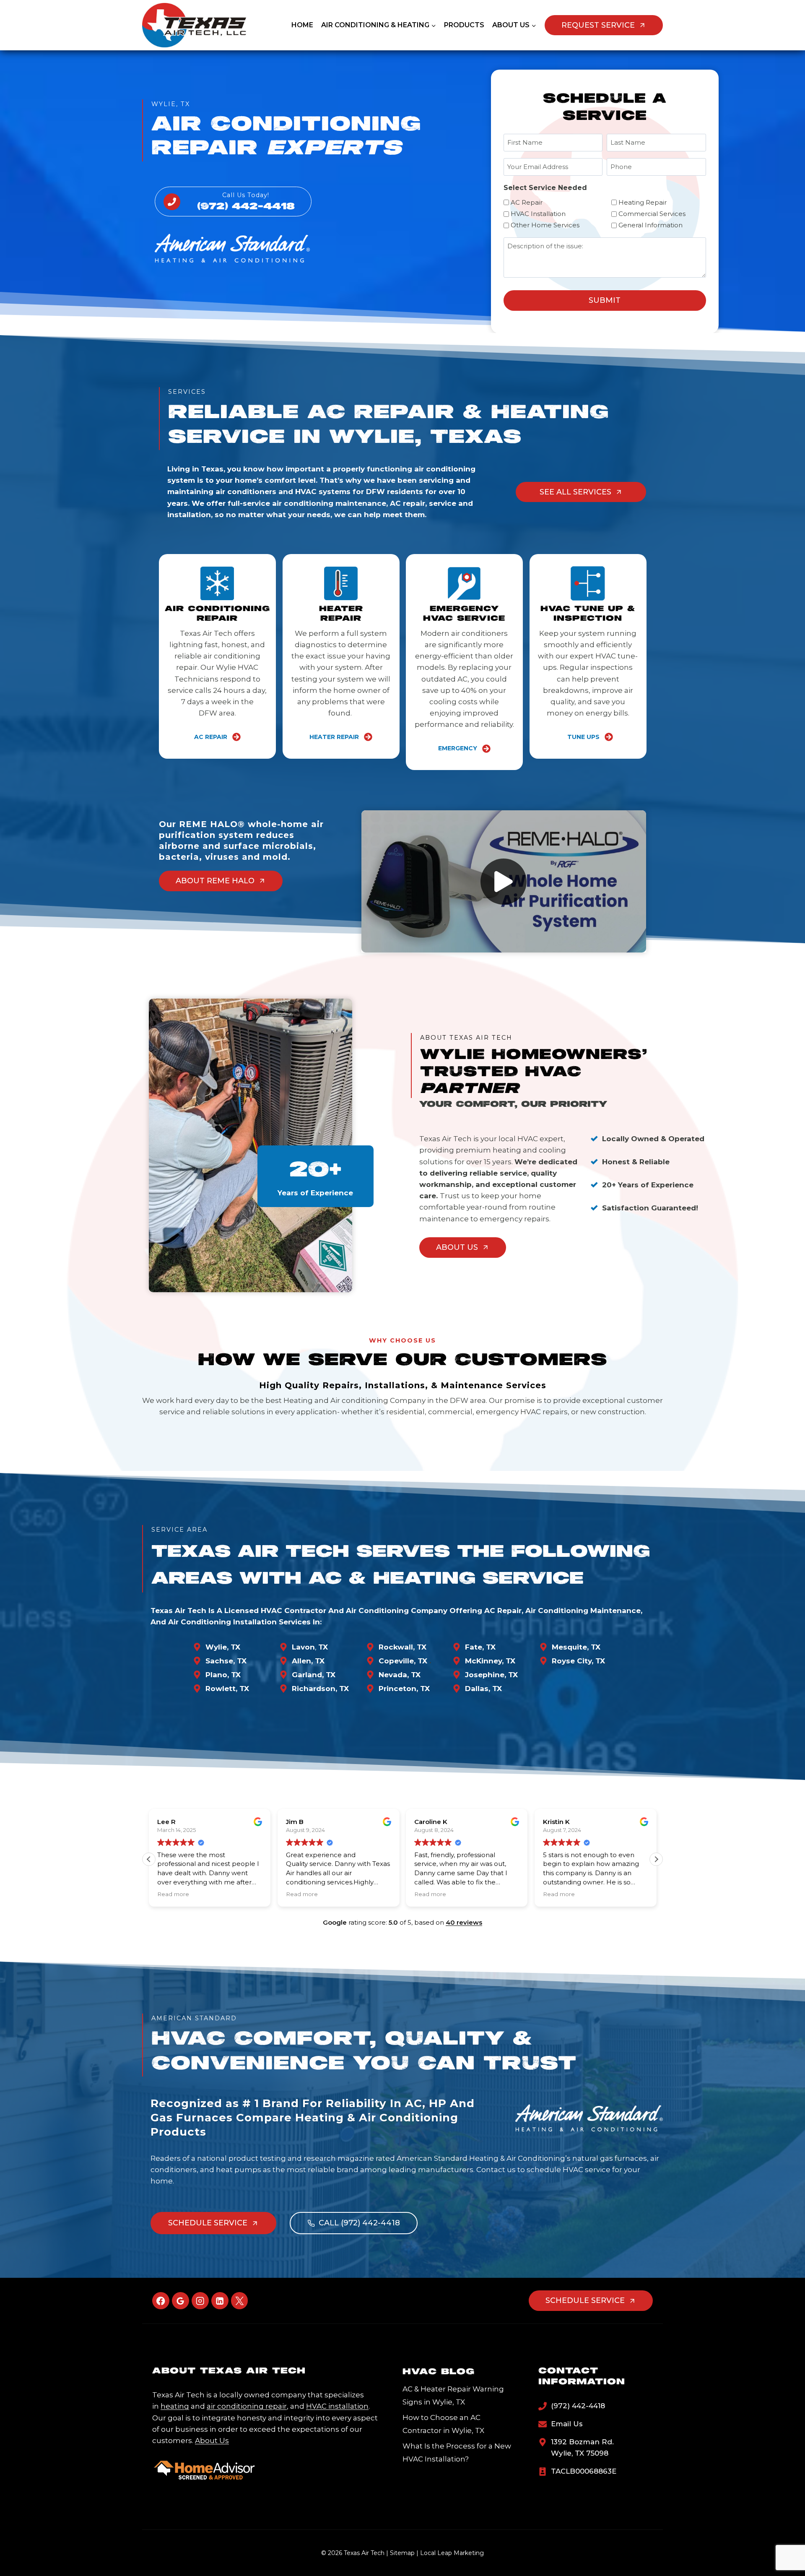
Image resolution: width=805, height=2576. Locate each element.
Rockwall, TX (402, 1647)
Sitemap (402, 2553)
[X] (240, 2301)
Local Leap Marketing (452, 2553)
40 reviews (464, 1922)
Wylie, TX (223, 1647)
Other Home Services (545, 225)
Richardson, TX (320, 1689)
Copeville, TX (403, 1661)
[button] (504, 882)
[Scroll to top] (785, 2543)
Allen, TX (308, 1661)
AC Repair (527, 202)
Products (464, 25)
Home (302, 25)
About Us (212, 2441)
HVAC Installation (538, 214)
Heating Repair (643, 202)
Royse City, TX (578, 1661)
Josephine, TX (491, 1675)
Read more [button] (173, 1894)
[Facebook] (161, 2301)
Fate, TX (480, 1647)
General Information (650, 225)
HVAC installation (337, 2406)
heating (175, 2406)
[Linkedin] (220, 2301)
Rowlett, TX (227, 1689)
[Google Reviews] (180, 2301)
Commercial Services (652, 214)
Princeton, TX (404, 1689)
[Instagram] (200, 2301)
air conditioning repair (247, 2406)
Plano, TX (223, 1675)
